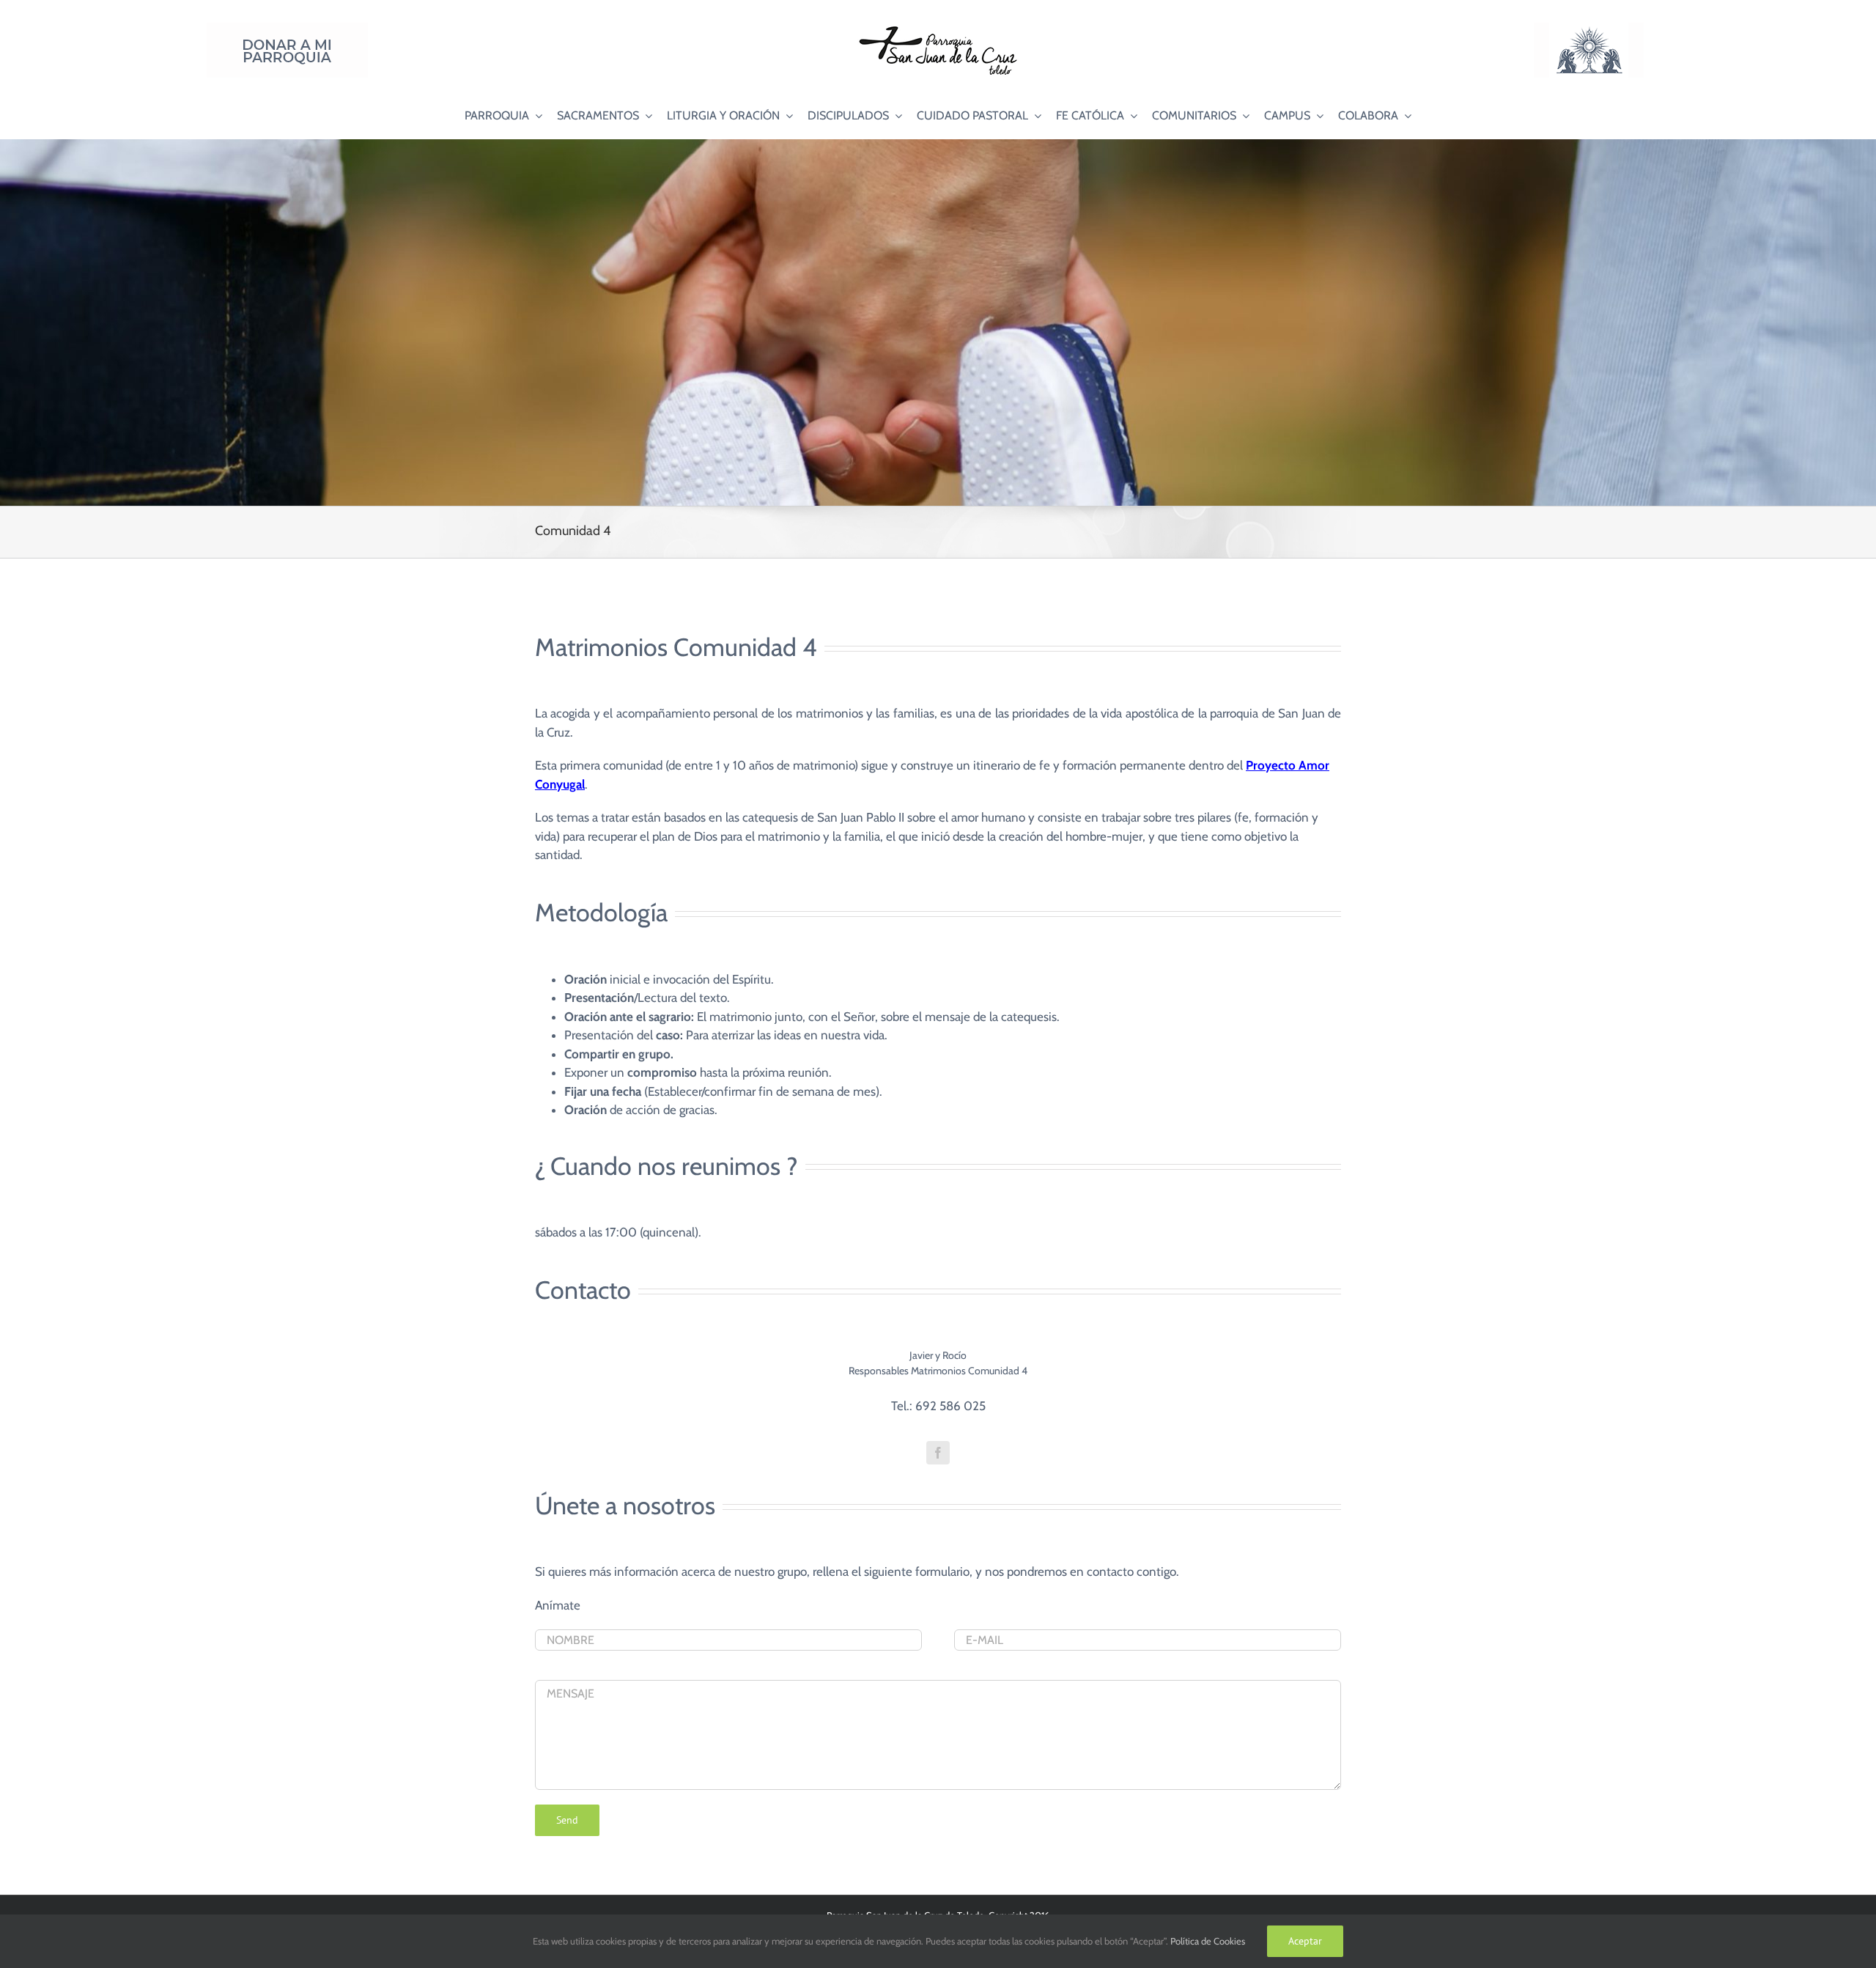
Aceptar (1305, 1941)
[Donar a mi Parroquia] (287, 29)
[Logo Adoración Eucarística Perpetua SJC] (1589, 29)
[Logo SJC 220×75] (938, 29)
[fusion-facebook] (938, 1453)
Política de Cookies (1208, 1941)
